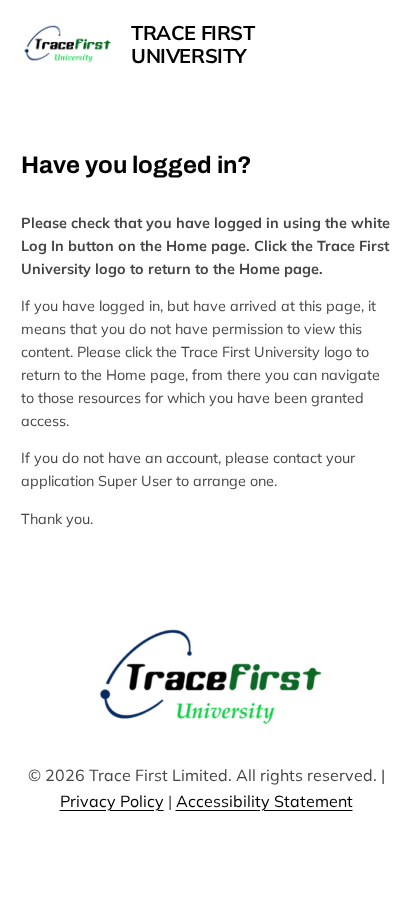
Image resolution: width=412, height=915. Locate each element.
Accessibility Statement (264, 801)
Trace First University (193, 44)
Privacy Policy (112, 801)
